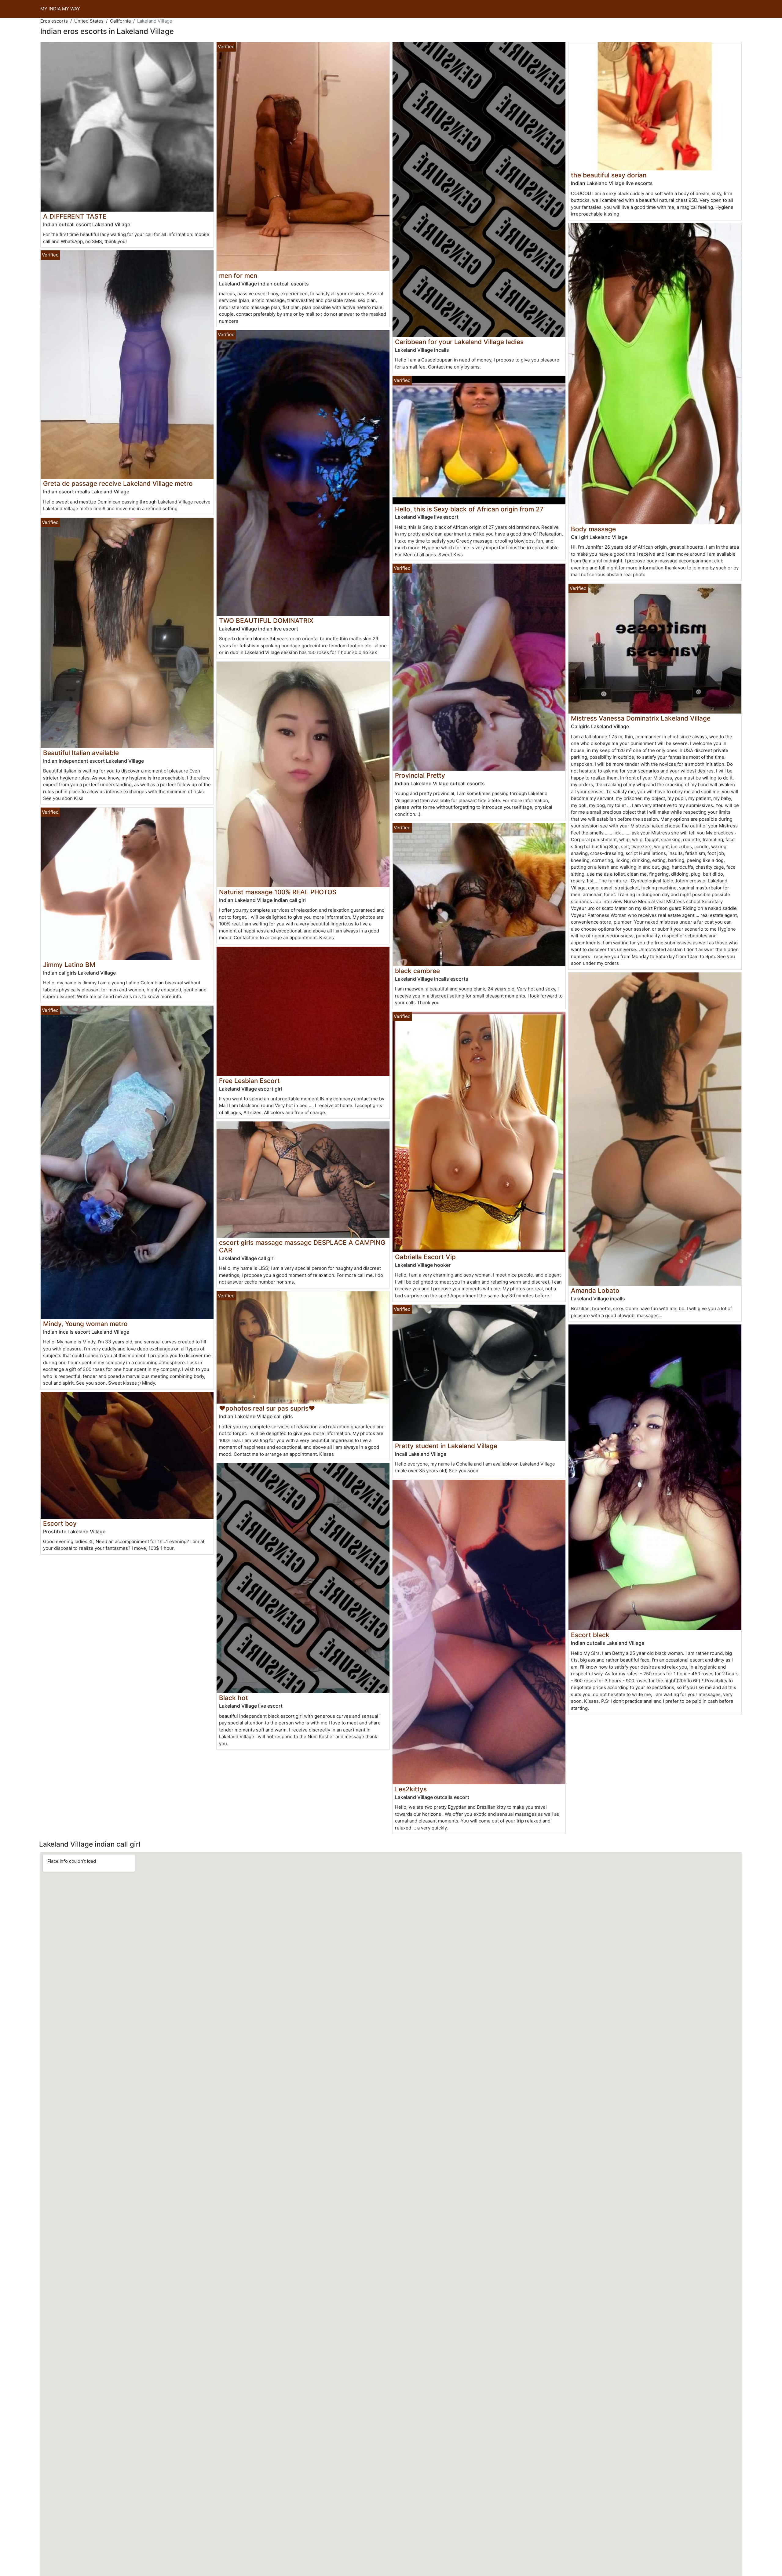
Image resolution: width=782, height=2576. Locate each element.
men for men (238, 276)
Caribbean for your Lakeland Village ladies (459, 342)
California (120, 21)
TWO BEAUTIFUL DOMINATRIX (266, 621)
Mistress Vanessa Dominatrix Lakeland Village (641, 718)
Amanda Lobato (595, 1290)
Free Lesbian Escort (249, 1081)
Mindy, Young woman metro (85, 1324)
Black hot (234, 1698)
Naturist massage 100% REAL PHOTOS (278, 892)
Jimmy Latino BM (69, 965)
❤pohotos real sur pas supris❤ (267, 1408)
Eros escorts (54, 21)
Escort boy (60, 1523)
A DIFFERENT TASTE (75, 216)
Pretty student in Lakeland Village (446, 1446)
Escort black (590, 1635)
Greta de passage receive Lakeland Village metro (118, 483)
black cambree (417, 971)
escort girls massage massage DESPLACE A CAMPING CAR (302, 1246)
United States (89, 21)
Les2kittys (411, 1789)
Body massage (593, 529)
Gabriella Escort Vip (425, 1257)
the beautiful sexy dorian (609, 175)
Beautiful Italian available (81, 753)
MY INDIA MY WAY (60, 9)
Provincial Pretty (420, 775)
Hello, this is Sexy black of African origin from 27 (469, 509)
